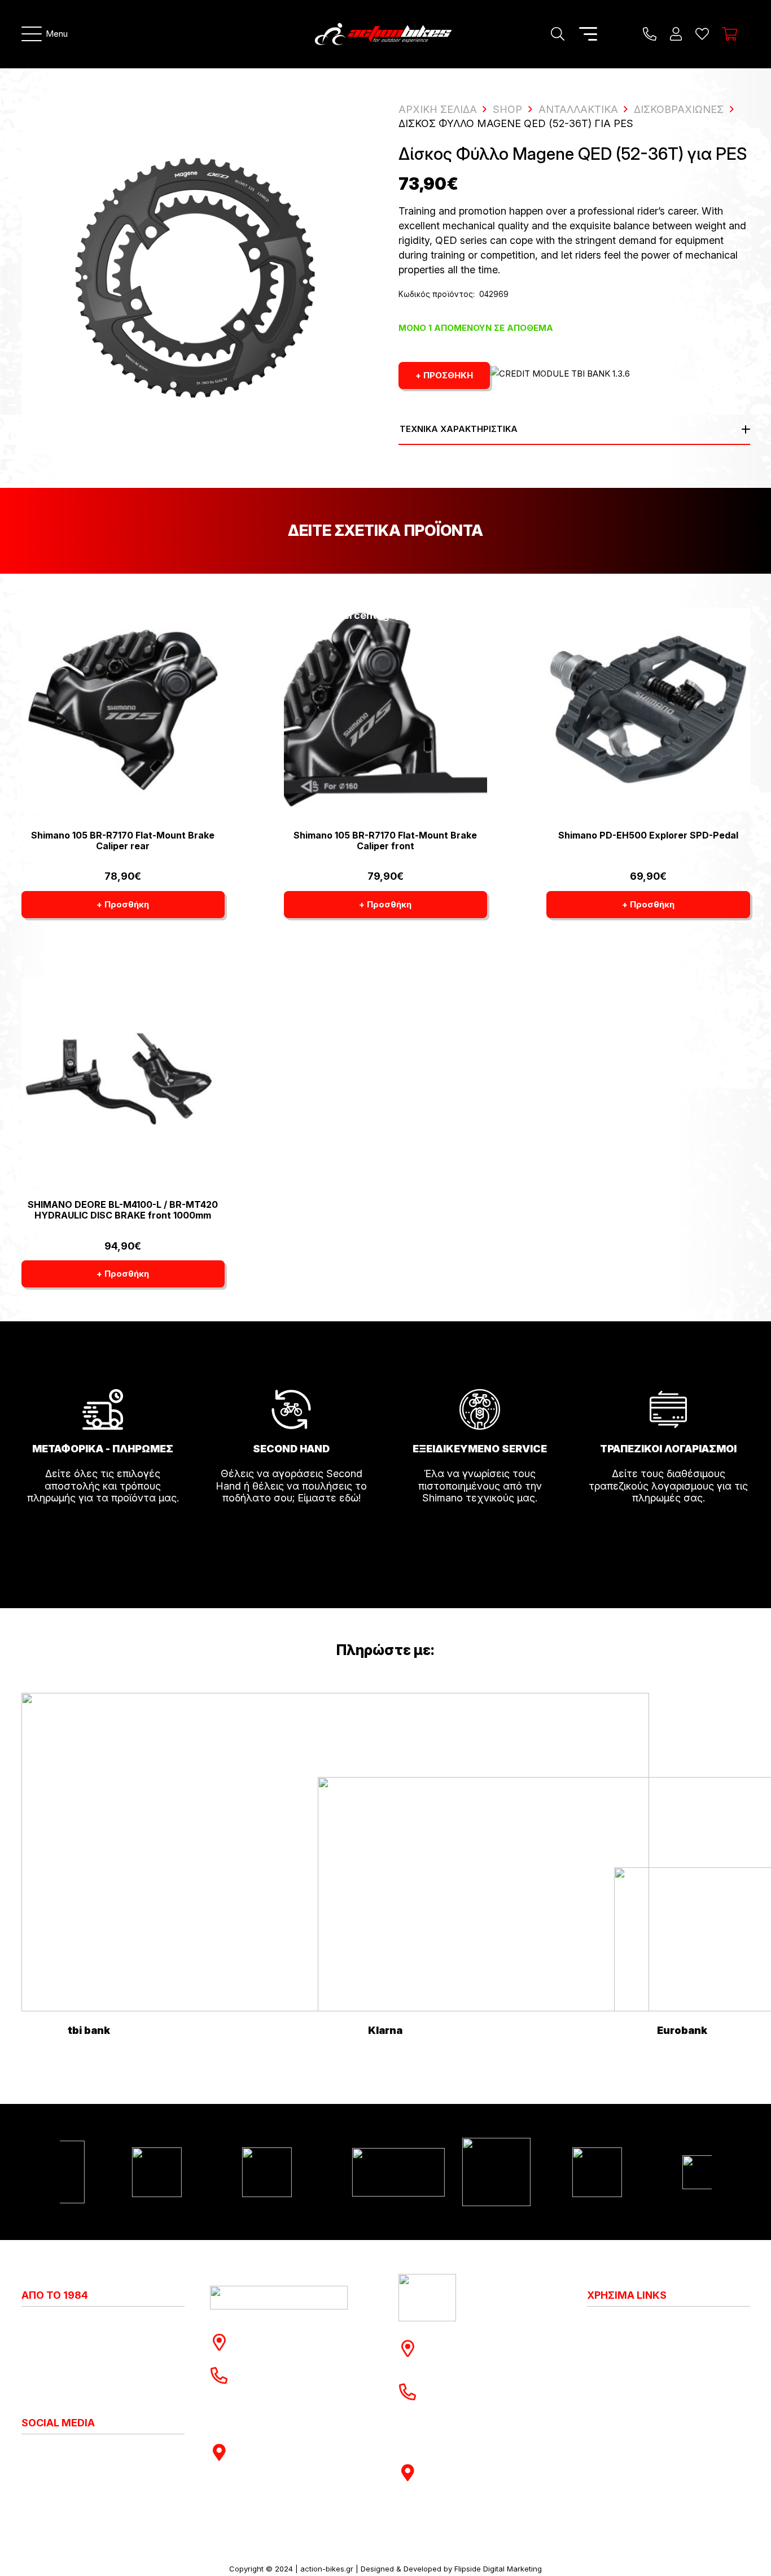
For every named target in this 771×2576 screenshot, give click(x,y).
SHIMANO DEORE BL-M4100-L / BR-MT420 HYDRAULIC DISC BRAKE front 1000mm (123, 1210)
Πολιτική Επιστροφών (639, 2361)
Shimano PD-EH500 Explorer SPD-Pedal (648, 835)
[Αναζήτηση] (557, 34)
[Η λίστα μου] (702, 34)
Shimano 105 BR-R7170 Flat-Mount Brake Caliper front (385, 841)
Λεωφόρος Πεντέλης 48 (299, 2336)
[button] (45, 34)
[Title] (650, 34)
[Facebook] (36, 2452)
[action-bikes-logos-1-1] (383, 34)
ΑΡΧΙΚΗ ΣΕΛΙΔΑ (438, 109)
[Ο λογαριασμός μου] (676, 34)
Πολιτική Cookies (628, 2336)
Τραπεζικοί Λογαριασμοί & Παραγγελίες (649, 2417)
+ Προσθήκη (444, 375)
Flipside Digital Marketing (498, 2569)
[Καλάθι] (730, 34)
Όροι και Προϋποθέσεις (643, 2386)
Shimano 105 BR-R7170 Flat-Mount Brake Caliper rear (123, 841)
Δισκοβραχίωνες (679, 109)
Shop (507, 109)
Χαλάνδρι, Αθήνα (282, 2348)
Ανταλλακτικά (578, 109)
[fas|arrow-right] (103, 1530)
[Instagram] (26, 2453)
